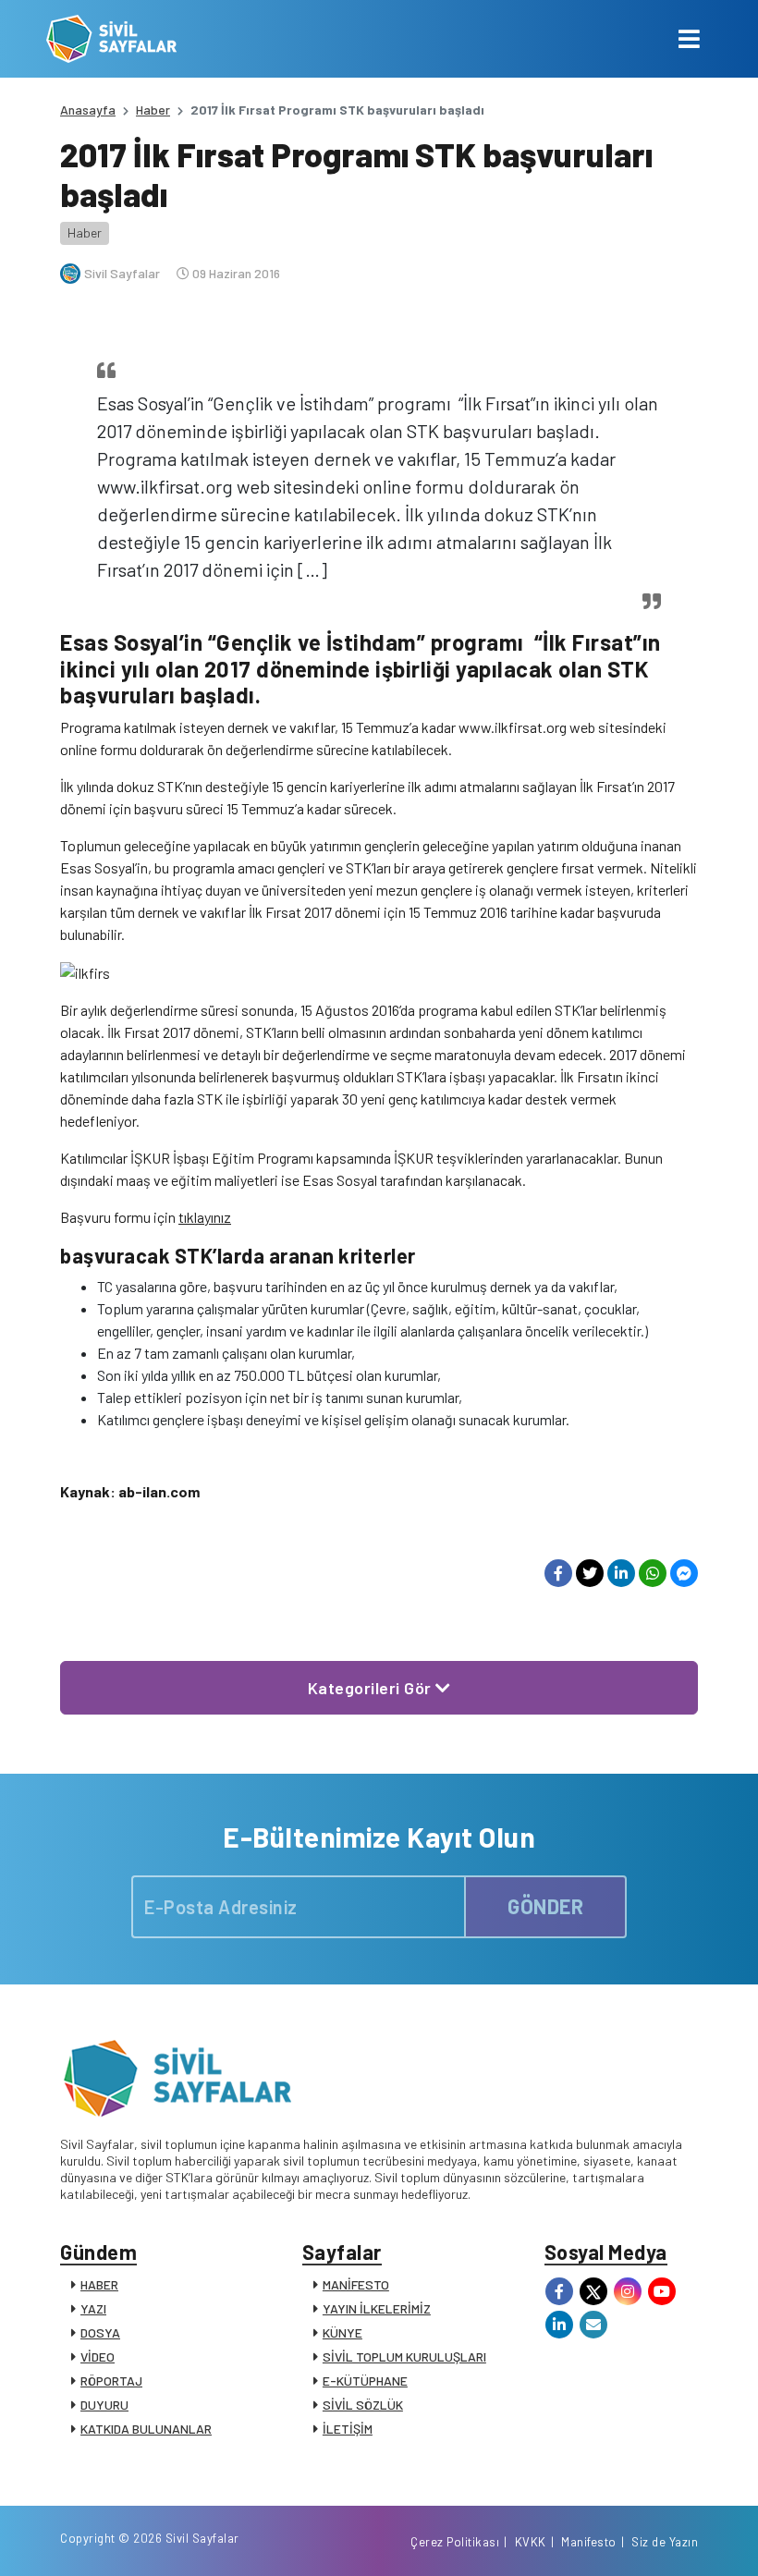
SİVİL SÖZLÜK (363, 2405)
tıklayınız (205, 1217)
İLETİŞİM (348, 2429)
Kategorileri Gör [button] (372, 1688)
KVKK (531, 2542)
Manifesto (589, 2542)
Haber (153, 110)
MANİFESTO (356, 2284)
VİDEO (98, 2356)
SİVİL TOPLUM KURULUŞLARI (404, 2356)
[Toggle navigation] (689, 39)
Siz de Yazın (665, 2542)
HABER (99, 2284)
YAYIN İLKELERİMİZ (377, 2308)
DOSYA (100, 2332)
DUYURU (104, 2405)
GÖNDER (545, 1906)
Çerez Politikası (455, 2542)
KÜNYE (342, 2332)
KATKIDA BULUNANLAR (146, 2429)
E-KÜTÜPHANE (365, 2381)
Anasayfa (88, 110)
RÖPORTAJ (111, 2381)
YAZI (93, 2308)
